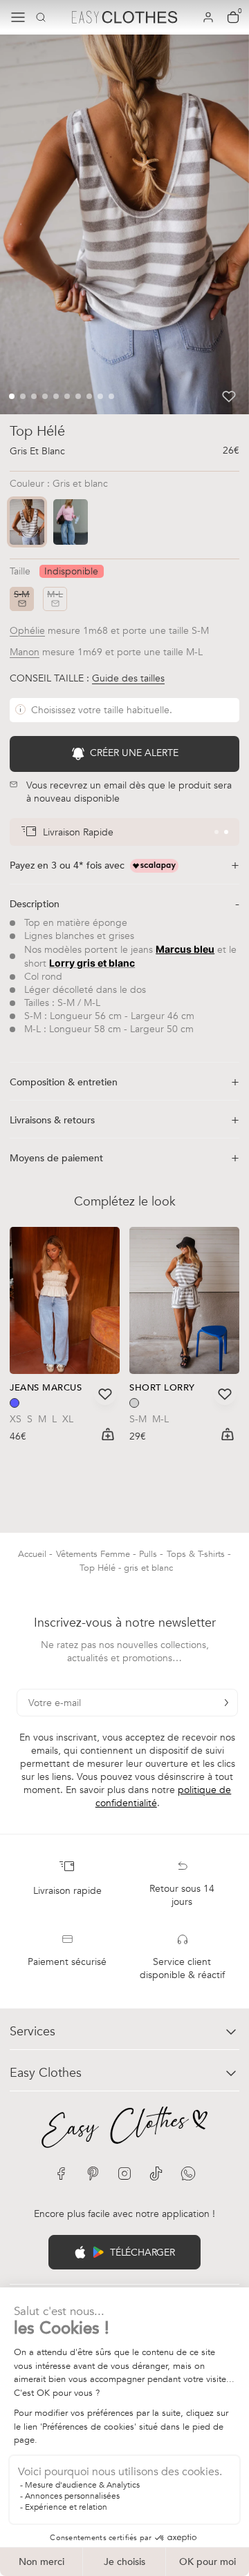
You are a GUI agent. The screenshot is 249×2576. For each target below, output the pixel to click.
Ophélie (27, 631)
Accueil (34, 1554)
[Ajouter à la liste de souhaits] (229, 396)
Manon (25, 652)
